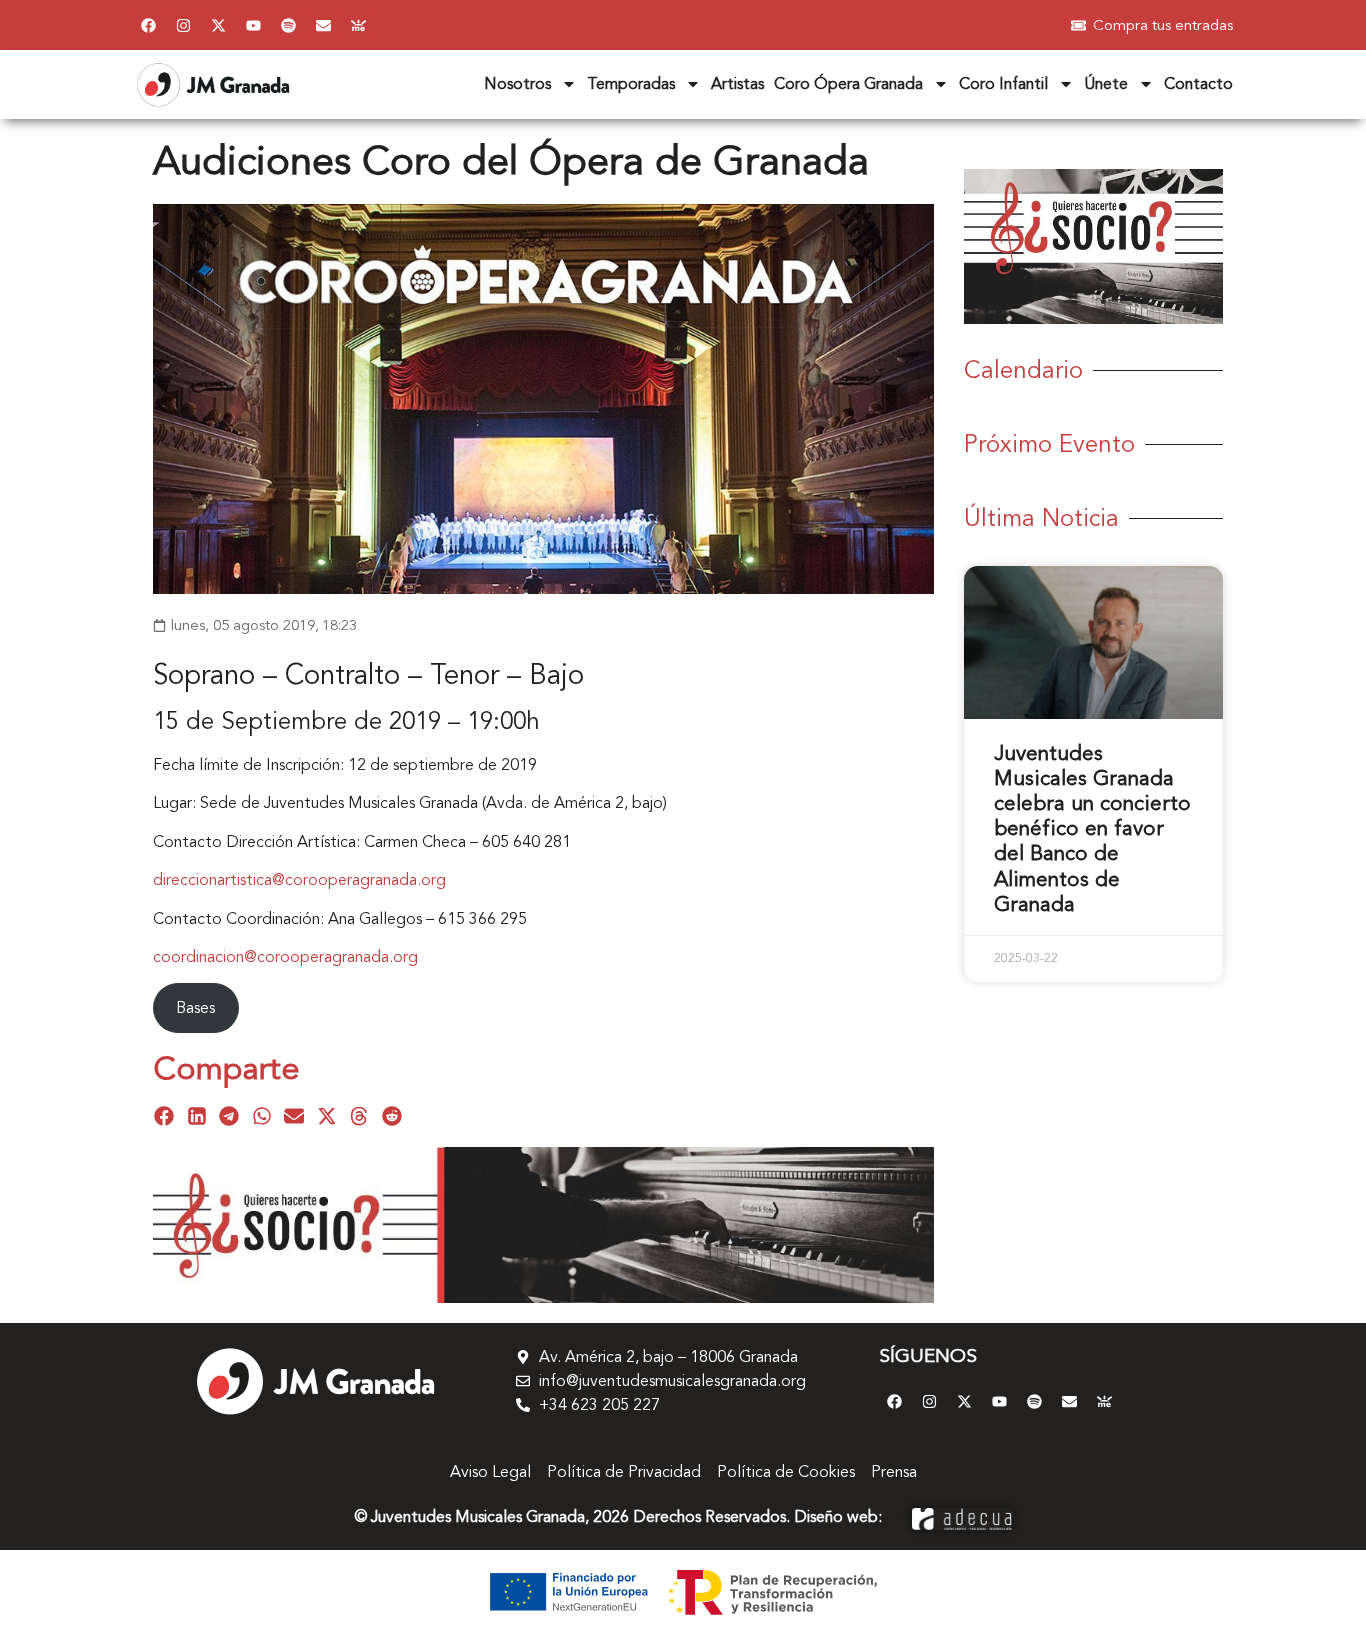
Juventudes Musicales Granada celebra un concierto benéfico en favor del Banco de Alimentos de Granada (1092, 829)
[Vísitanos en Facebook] (148, 25)
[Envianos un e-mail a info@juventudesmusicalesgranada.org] (323, 25)
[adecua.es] (962, 1517)
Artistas (737, 84)
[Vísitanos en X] (218, 25)
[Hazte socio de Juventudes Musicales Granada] (358, 25)
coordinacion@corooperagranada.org (285, 957)
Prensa (894, 1472)
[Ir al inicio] (315, 1381)
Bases (195, 1008)
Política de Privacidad (624, 1472)
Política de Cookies (786, 1472)
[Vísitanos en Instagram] (183, 25)
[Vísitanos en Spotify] (288, 25)
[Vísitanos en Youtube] (253, 25)
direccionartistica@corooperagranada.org (299, 880)
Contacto (1198, 84)
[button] (164, 1116)
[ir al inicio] (213, 84)
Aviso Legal (490, 1472)
